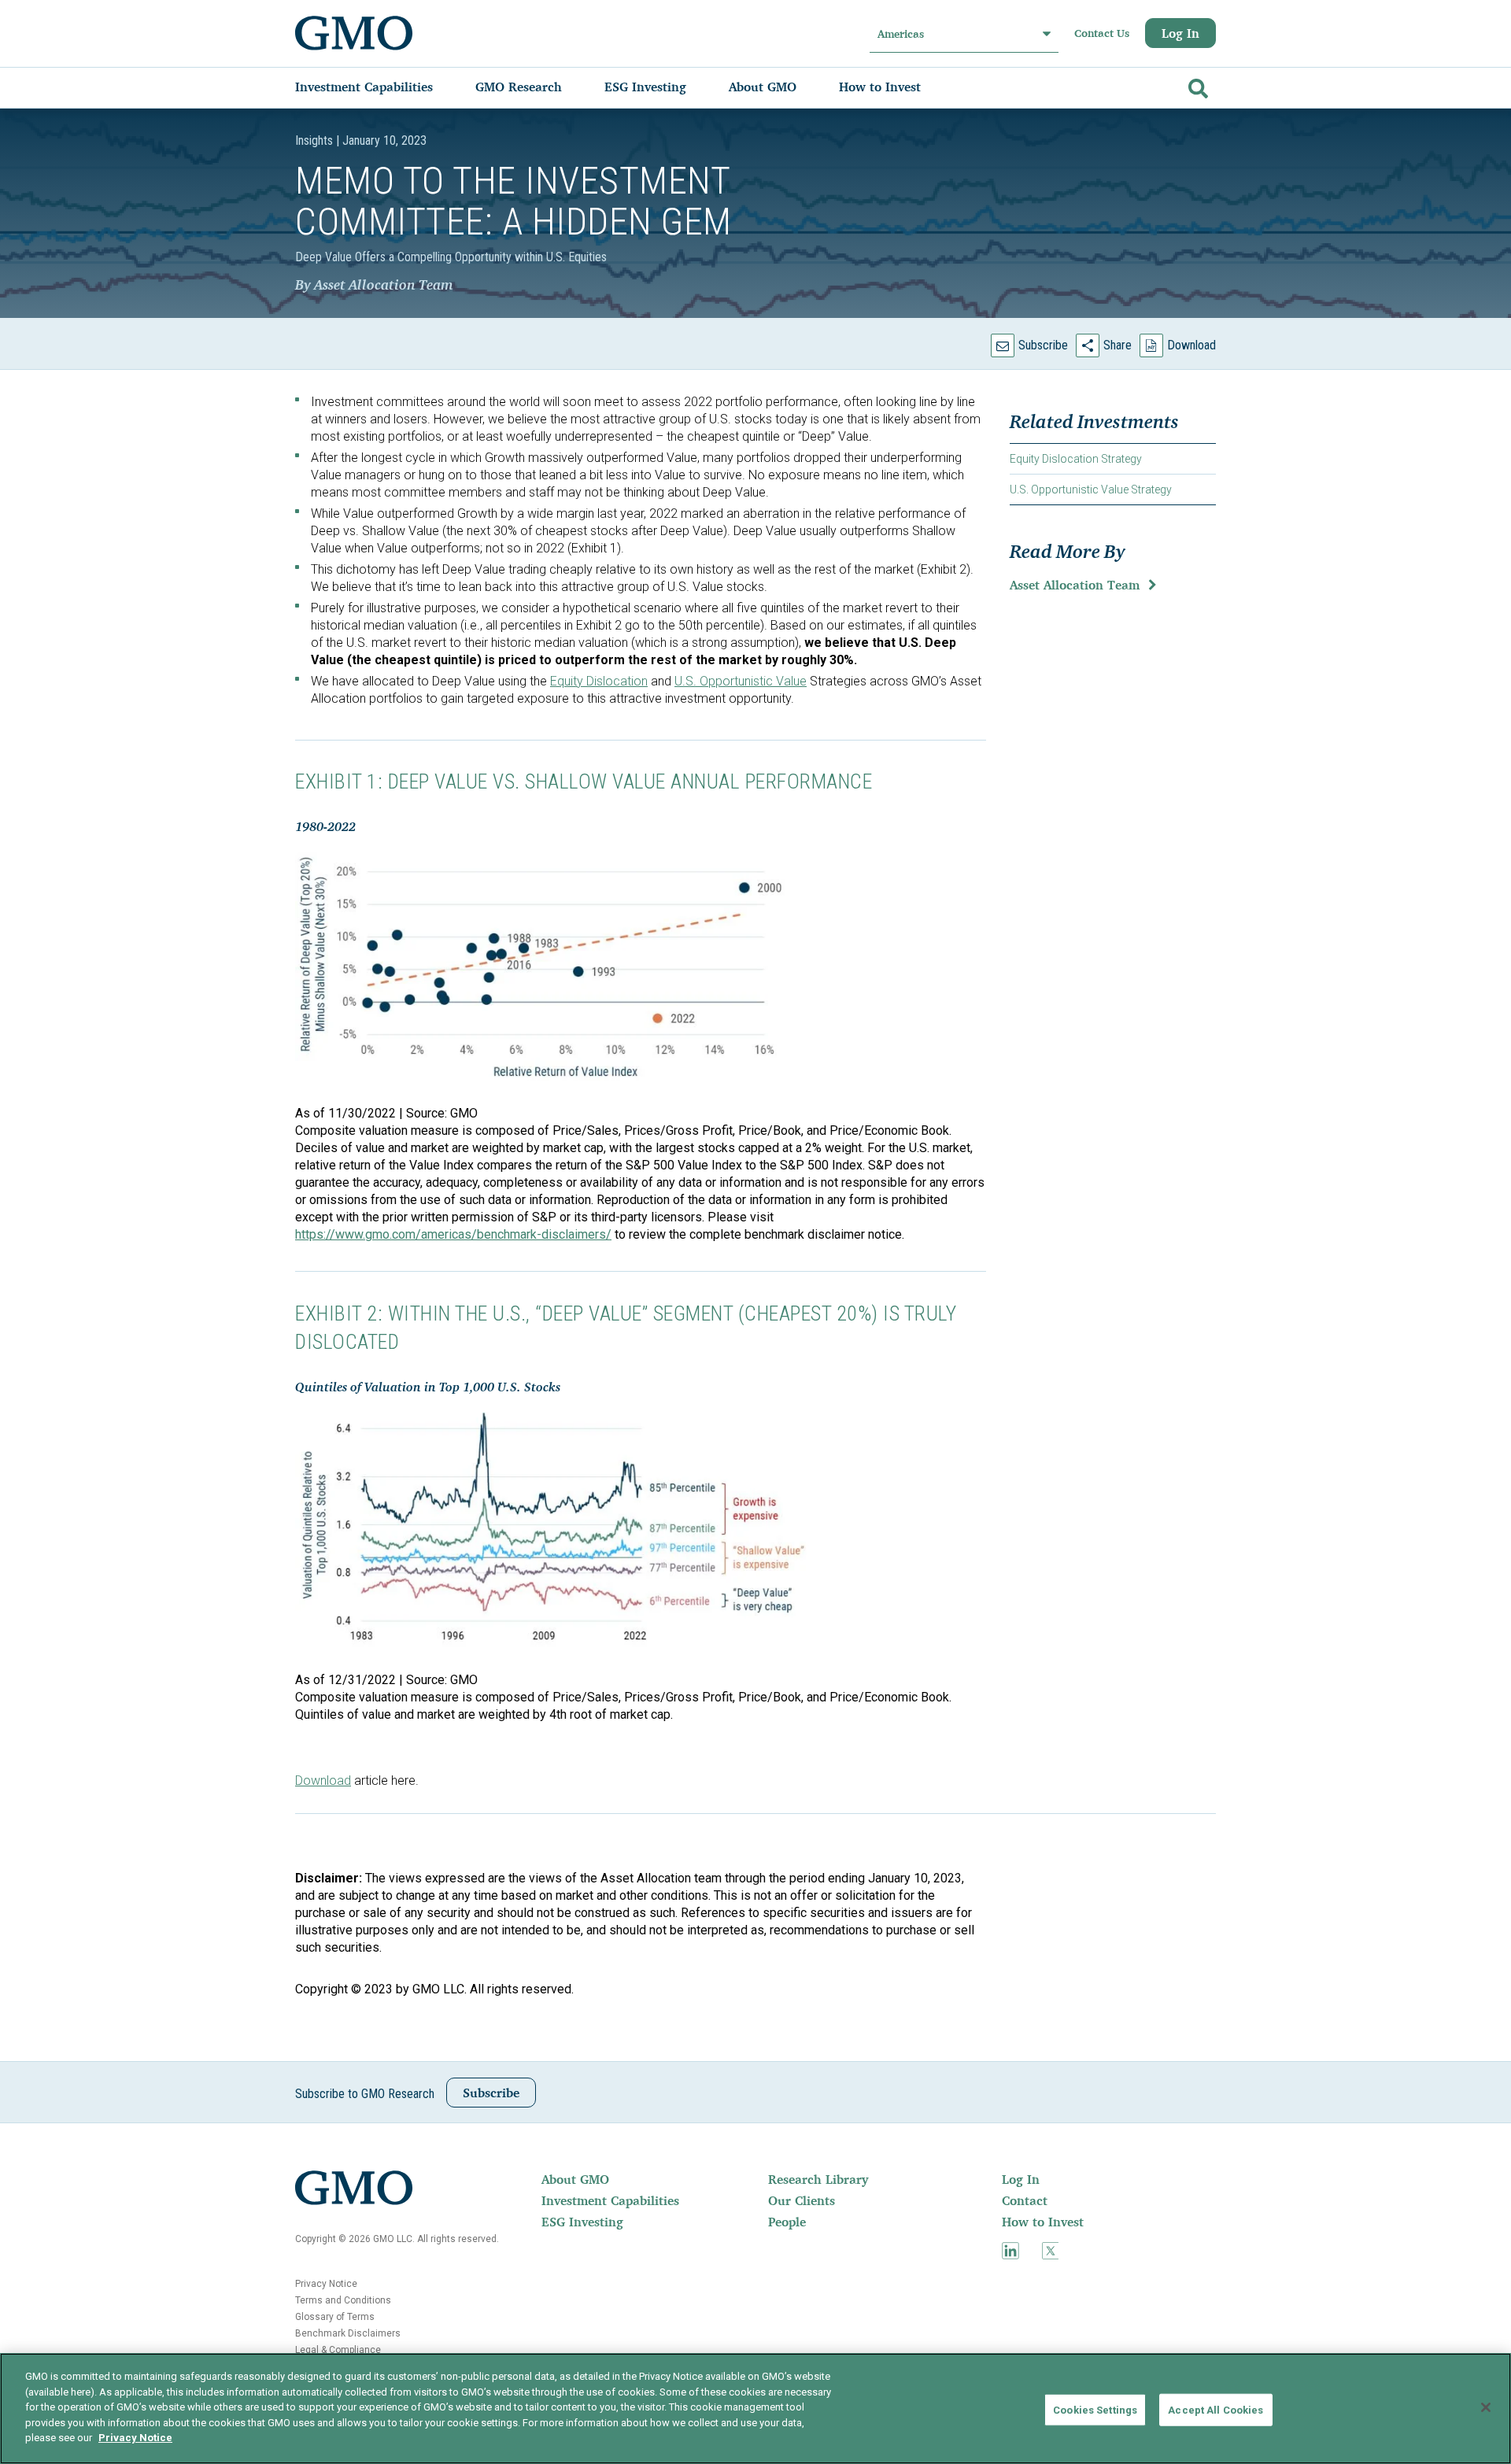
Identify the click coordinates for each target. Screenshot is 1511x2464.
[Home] (354, 33)
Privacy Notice (326, 2284)
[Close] (1486, 2407)
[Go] (1196, 85)
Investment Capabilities (610, 2200)
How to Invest (1043, 2222)
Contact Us (1102, 33)
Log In (1180, 33)
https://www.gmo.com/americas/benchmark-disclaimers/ (453, 1234)
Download (1191, 345)
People (787, 2222)
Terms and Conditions (343, 2300)
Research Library (818, 2179)
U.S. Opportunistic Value (741, 681)
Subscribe (1043, 345)
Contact (1025, 2200)
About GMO (575, 2179)
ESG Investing (582, 2222)
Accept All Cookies (1215, 2409)
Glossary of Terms (335, 2317)
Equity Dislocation (599, 681)
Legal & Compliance (338, 2350)
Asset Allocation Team (1075, 585)
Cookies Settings (1095, 2409)
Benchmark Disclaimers (348, 2333)
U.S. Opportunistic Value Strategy (1091, 489)
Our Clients (802, 2200)
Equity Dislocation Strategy (1076, 459)
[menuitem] (380, 87)
